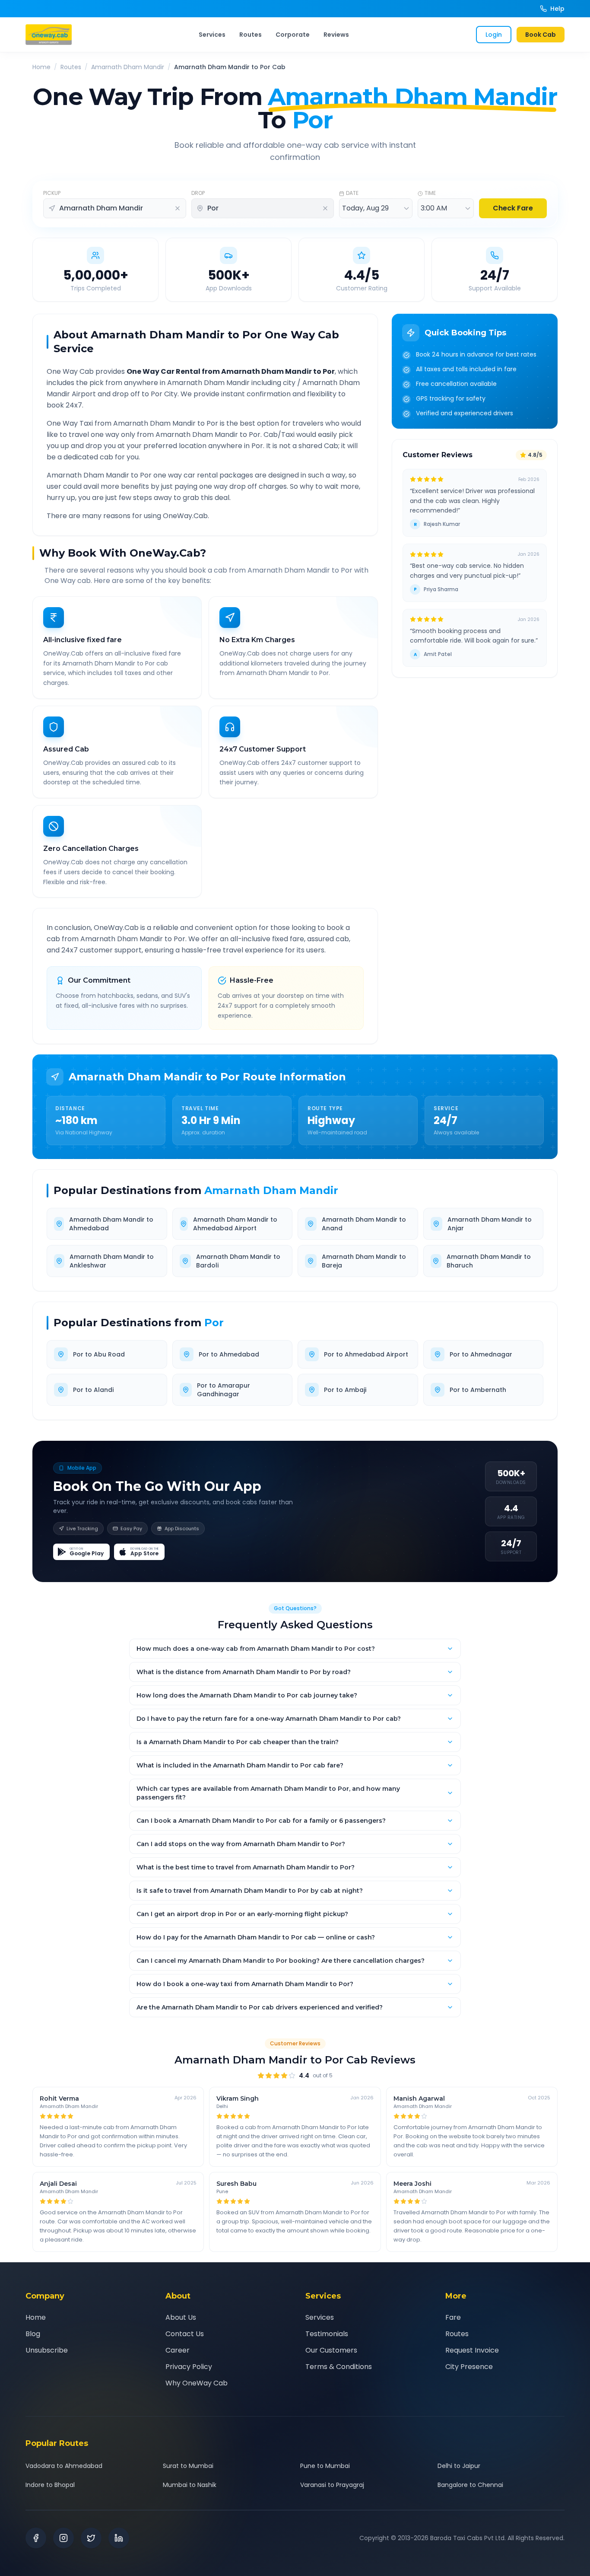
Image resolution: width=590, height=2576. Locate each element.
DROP (198, 193)
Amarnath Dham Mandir (128, 67)
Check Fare (513, 208)
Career (178, 2350)
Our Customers (331, 2350)
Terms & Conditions (339, 2367)
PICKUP (52, 193)
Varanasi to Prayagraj (332, 2485)
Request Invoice (472, 2350)
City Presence (469, 2367)
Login (494, 35)
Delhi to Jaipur (459, 2466)
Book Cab (541, 35)
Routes (251, 35)
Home (41, 67)
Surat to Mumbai (188, 2466)
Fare (453, 2317)
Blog (33, 2334)
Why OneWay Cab (197, 2383)
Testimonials (327, 2334)
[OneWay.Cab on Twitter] (91, 2538)
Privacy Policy (189, 2367)
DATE (352, 193)
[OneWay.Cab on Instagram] (63, 2538)
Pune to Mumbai (325, 2466)
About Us (181, 2317)
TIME (430, 193)
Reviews (336, 35)
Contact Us (185, 2334)
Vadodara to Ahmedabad (64, 2466)
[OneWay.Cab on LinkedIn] (119, 2538)
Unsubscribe (47, 2350)
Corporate (293, 35)
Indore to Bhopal (50, 2485)
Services (212, 35)
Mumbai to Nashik (190, 2485)
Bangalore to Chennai (470, 2485)
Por (214, 1323)
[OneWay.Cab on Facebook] (36, 2538)
